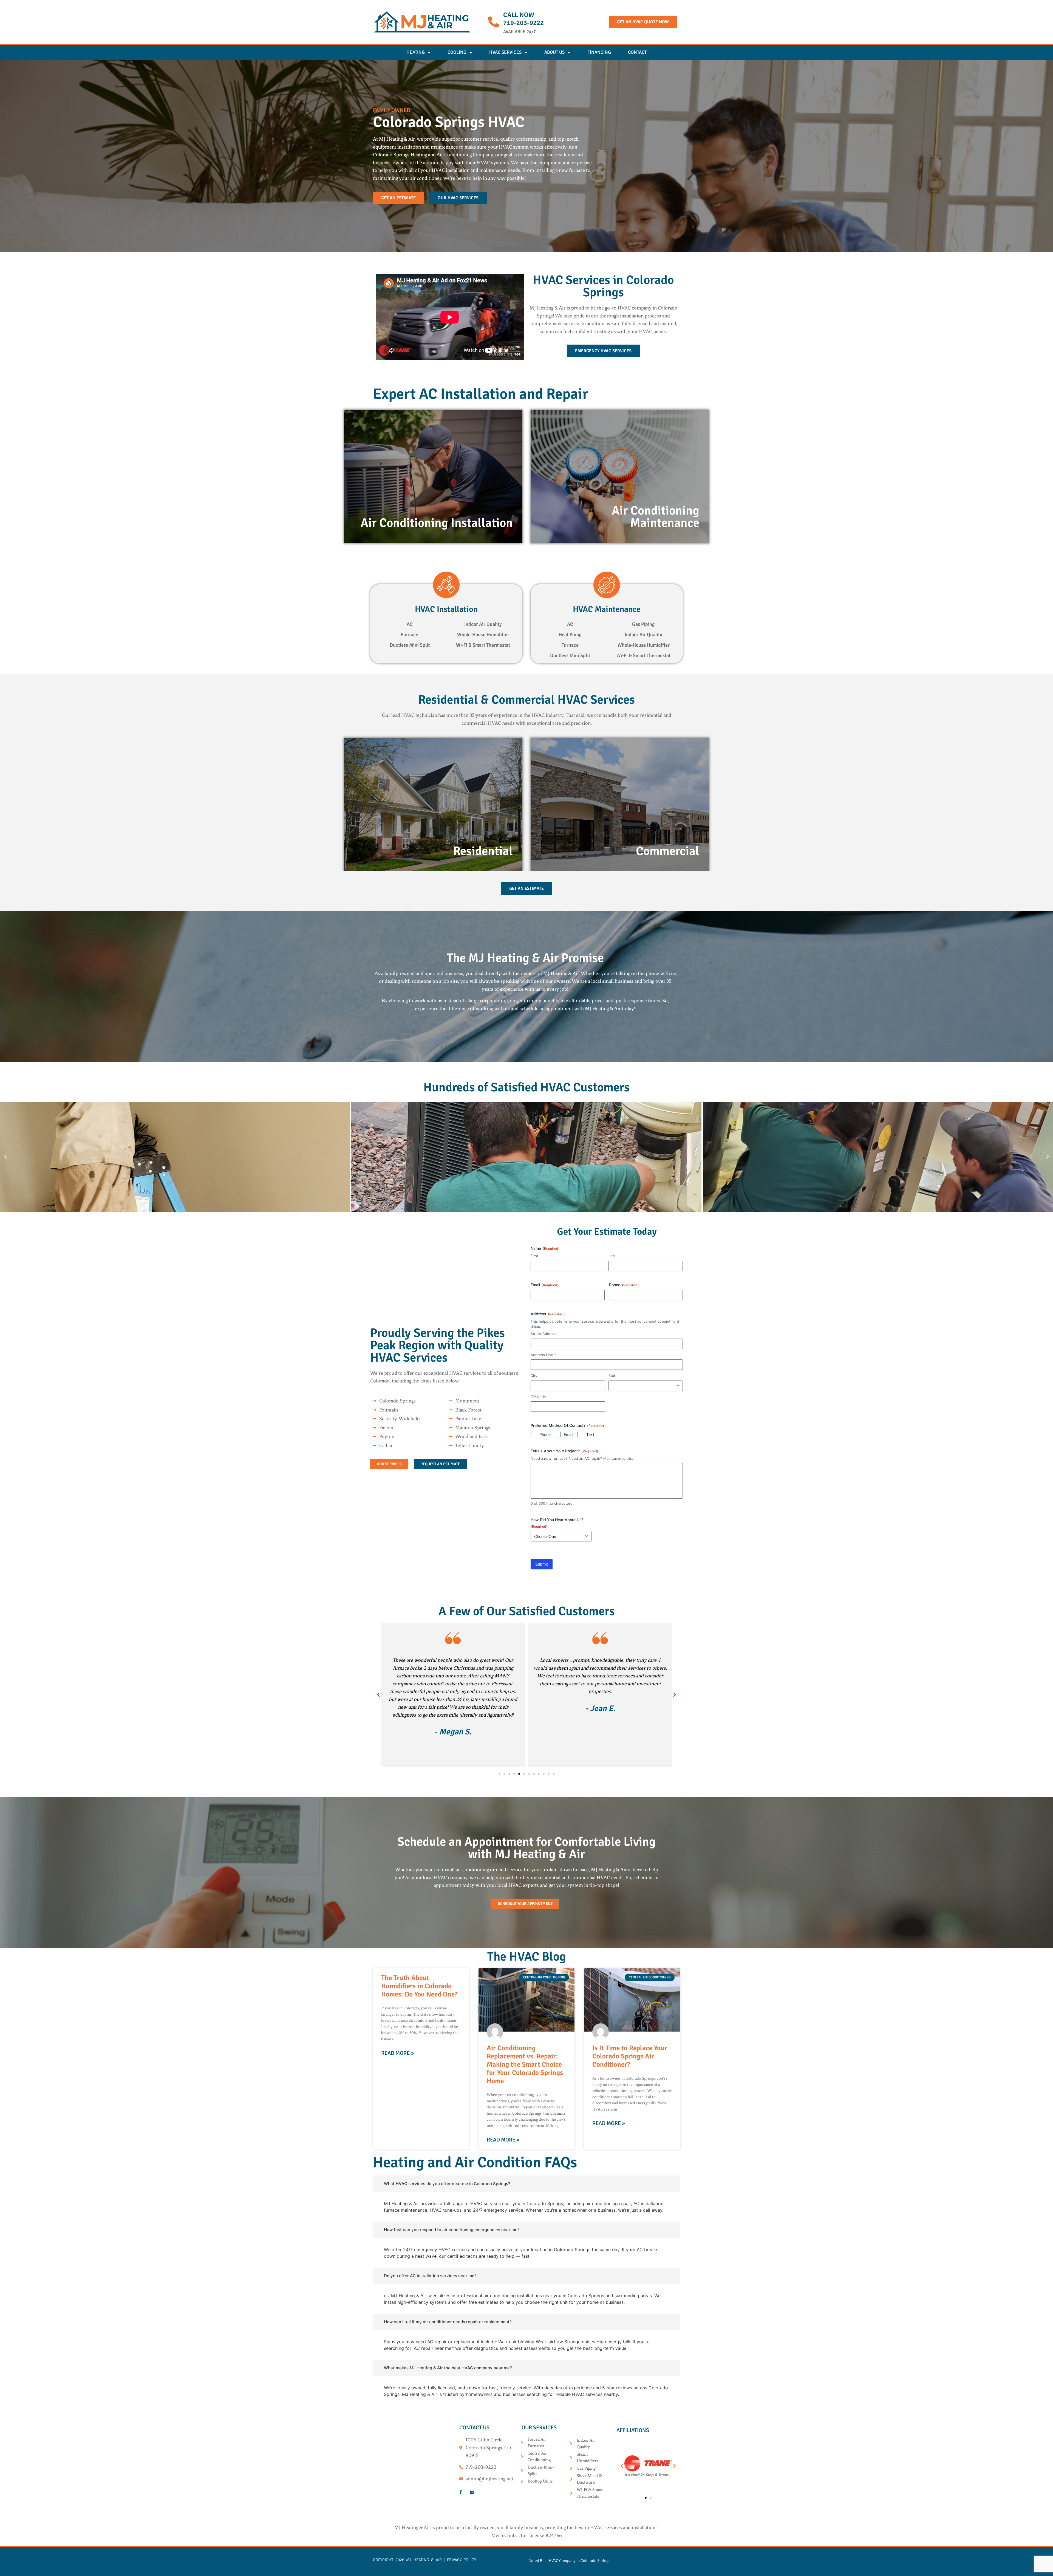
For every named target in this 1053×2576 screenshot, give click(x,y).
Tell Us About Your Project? (564, 1451)
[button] (5, 1157)
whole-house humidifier (483, 635)
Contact (637, 52)
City (534, 1376)
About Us (554, 52)
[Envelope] (472, 2492)
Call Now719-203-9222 (523, 19)
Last (612, 1256)
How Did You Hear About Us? (557, 1523)
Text (590, 1434)
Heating (416, 52)
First (534, 1256)
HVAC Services (505, 52)
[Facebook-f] (460, 2492)
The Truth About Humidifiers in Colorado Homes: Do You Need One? (419, 1986)
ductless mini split (410, 645)
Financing (599, 52)
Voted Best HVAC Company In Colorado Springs (570, 2561)
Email (545, 1285)
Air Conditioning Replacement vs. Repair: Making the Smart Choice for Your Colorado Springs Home (525, 2064)
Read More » (397, 2053)
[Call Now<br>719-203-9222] (494, 22)
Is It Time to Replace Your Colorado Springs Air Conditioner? (630, 2056)
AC (410, 624)
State (613, 1376)
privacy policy (462, 2560)
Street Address (544, 1334)
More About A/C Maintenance (620, 514)
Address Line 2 (544, 1355)
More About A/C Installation (433, 514)
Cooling (457, 52)
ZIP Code (538, 1397)
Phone (624, 1285)
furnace (410, 635)
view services (433, 835)
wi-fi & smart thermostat (483, 645)
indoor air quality (483, 624)
